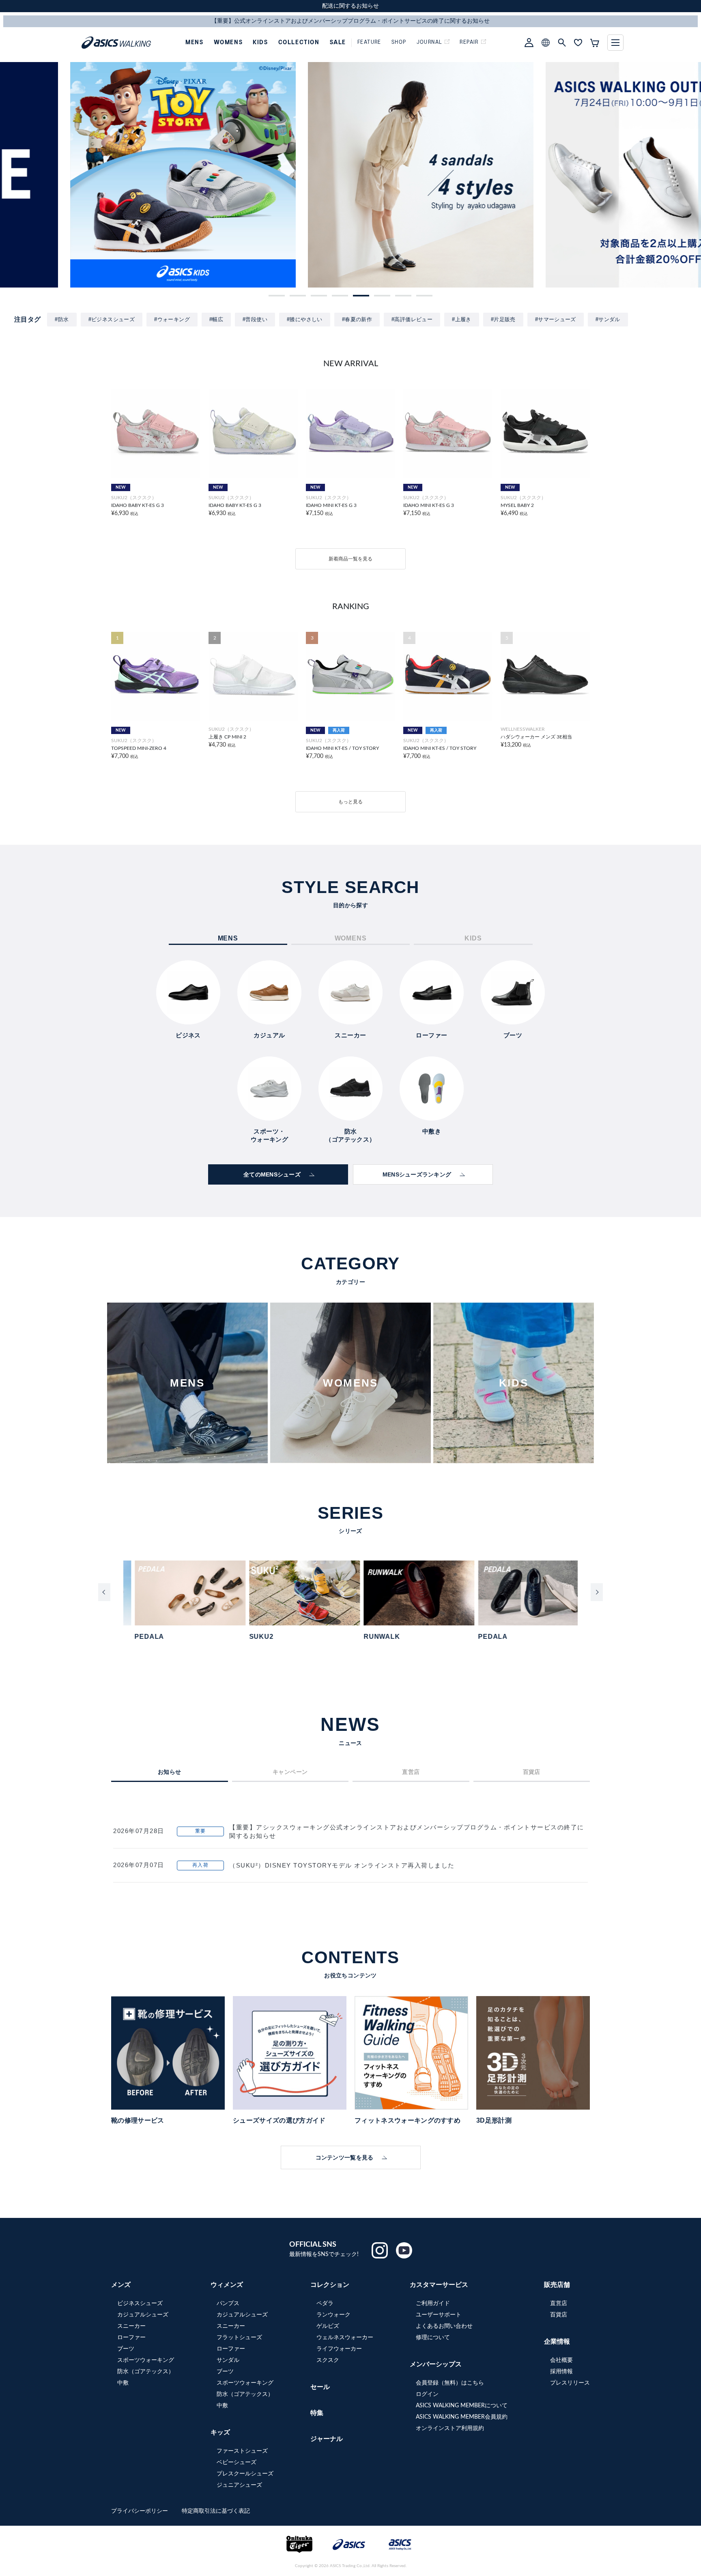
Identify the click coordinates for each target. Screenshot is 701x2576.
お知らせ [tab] (170, 1772)
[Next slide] (597, 1592)
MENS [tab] (228, 938)
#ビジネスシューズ (112, 319)
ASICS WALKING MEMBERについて (462, 2406)
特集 (317, 2413)
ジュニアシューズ (239, 2485)
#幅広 (216, 319)
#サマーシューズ (556, 319)
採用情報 (561, 2372)
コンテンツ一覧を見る (345, 2157)
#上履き (462, 319)
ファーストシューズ (242, 2451)
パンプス (228, 2303)
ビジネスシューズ (140, 2303)
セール (320, 2387)
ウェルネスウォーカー (345, 2338)
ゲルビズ (328, 2326)
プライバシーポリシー (140, 2511)
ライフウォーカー (339, 2349)
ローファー (131, 2338)
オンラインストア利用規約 (450, 2428)
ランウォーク (333, 2315)
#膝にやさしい (305, 319)
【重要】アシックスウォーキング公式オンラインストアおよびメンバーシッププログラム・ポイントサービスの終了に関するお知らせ (407, 1831)
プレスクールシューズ (245, 2474)
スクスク (328, 2360)
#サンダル (608, 319)
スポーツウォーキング (146, 2360)
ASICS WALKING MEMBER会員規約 (462, 2417)
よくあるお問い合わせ (444, 2326)
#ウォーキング (172, 319)
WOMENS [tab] (351, 938)
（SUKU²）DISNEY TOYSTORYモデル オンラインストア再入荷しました (342, 1865)
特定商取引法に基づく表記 (216, 2511)
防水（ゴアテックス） (146, 2372)
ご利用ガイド (433, 2303)
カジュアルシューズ (143, 2315)
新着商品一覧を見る (350, 559)
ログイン (427, 2394)
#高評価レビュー (412, 319)
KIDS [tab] (473, 938)
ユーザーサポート (439, 2315)
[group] (113, 175)
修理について (433, 2338)
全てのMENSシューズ (272, 1174)
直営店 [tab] (411, 1772)
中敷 (123, 2383)
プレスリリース (570, 2383)
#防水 (62, 319)
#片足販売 (503, 319)
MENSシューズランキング (417, 1174)
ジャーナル (327, 2439)
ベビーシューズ (237, 2462)
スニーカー (131, 2326)
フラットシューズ (239, 2338)
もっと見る (350, 802)
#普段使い (255, 319)
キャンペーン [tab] (290, 1772)
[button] (277, 296)
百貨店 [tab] (532, 1772)
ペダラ (325, 2303)
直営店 (559, 2303)
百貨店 (559, 2315)
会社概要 (561, 2360)
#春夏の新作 (357, 319)
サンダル (228, 2360)
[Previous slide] (104, 1592)
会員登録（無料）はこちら (450, 2383)
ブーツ (126, 2349)
